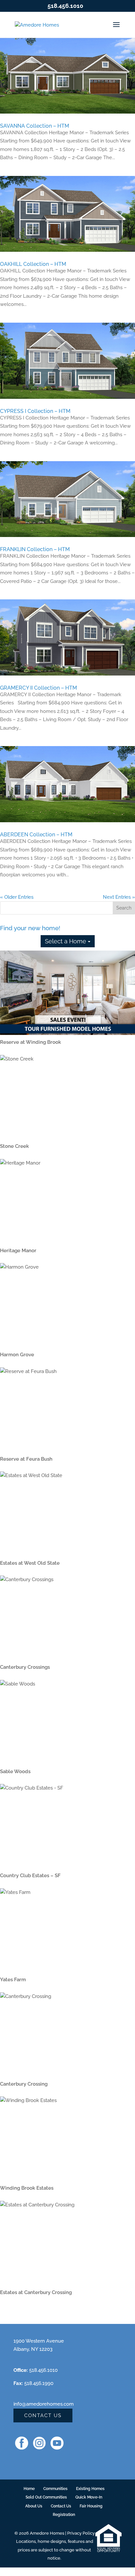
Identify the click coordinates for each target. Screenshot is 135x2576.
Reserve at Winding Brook (30, 1042)
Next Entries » (119, 897)
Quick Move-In (89, 2497)
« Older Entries (17, 897)
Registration (64, 2515)
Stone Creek (14, 1146)
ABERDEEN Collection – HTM (36, 835)
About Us (34, 2506)
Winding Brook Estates (27, 2188)
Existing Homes (90, 2489)
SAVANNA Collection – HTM (35, 126)
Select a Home (66, 941)
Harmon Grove (17, 1355)
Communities (55, 2489)
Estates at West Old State (30, 1563)
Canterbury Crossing (24, 2084)
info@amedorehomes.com (44, 2404)
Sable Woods (15, 1771)
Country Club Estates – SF (30, 1876)
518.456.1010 (65, 6)
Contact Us (43, 2415)
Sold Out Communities (46, 2497)
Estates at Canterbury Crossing (36, 2292)
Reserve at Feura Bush (26, 1459)
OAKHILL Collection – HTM (33, 264)
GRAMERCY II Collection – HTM (39, 688)
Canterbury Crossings (25, 1667)
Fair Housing (91, 2506)
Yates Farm (13, 1980)
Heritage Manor (18, 1251)
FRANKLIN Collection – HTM (35, 549)
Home (29, 2489)
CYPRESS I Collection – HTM (35, 411)
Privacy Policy (81, 2533)
